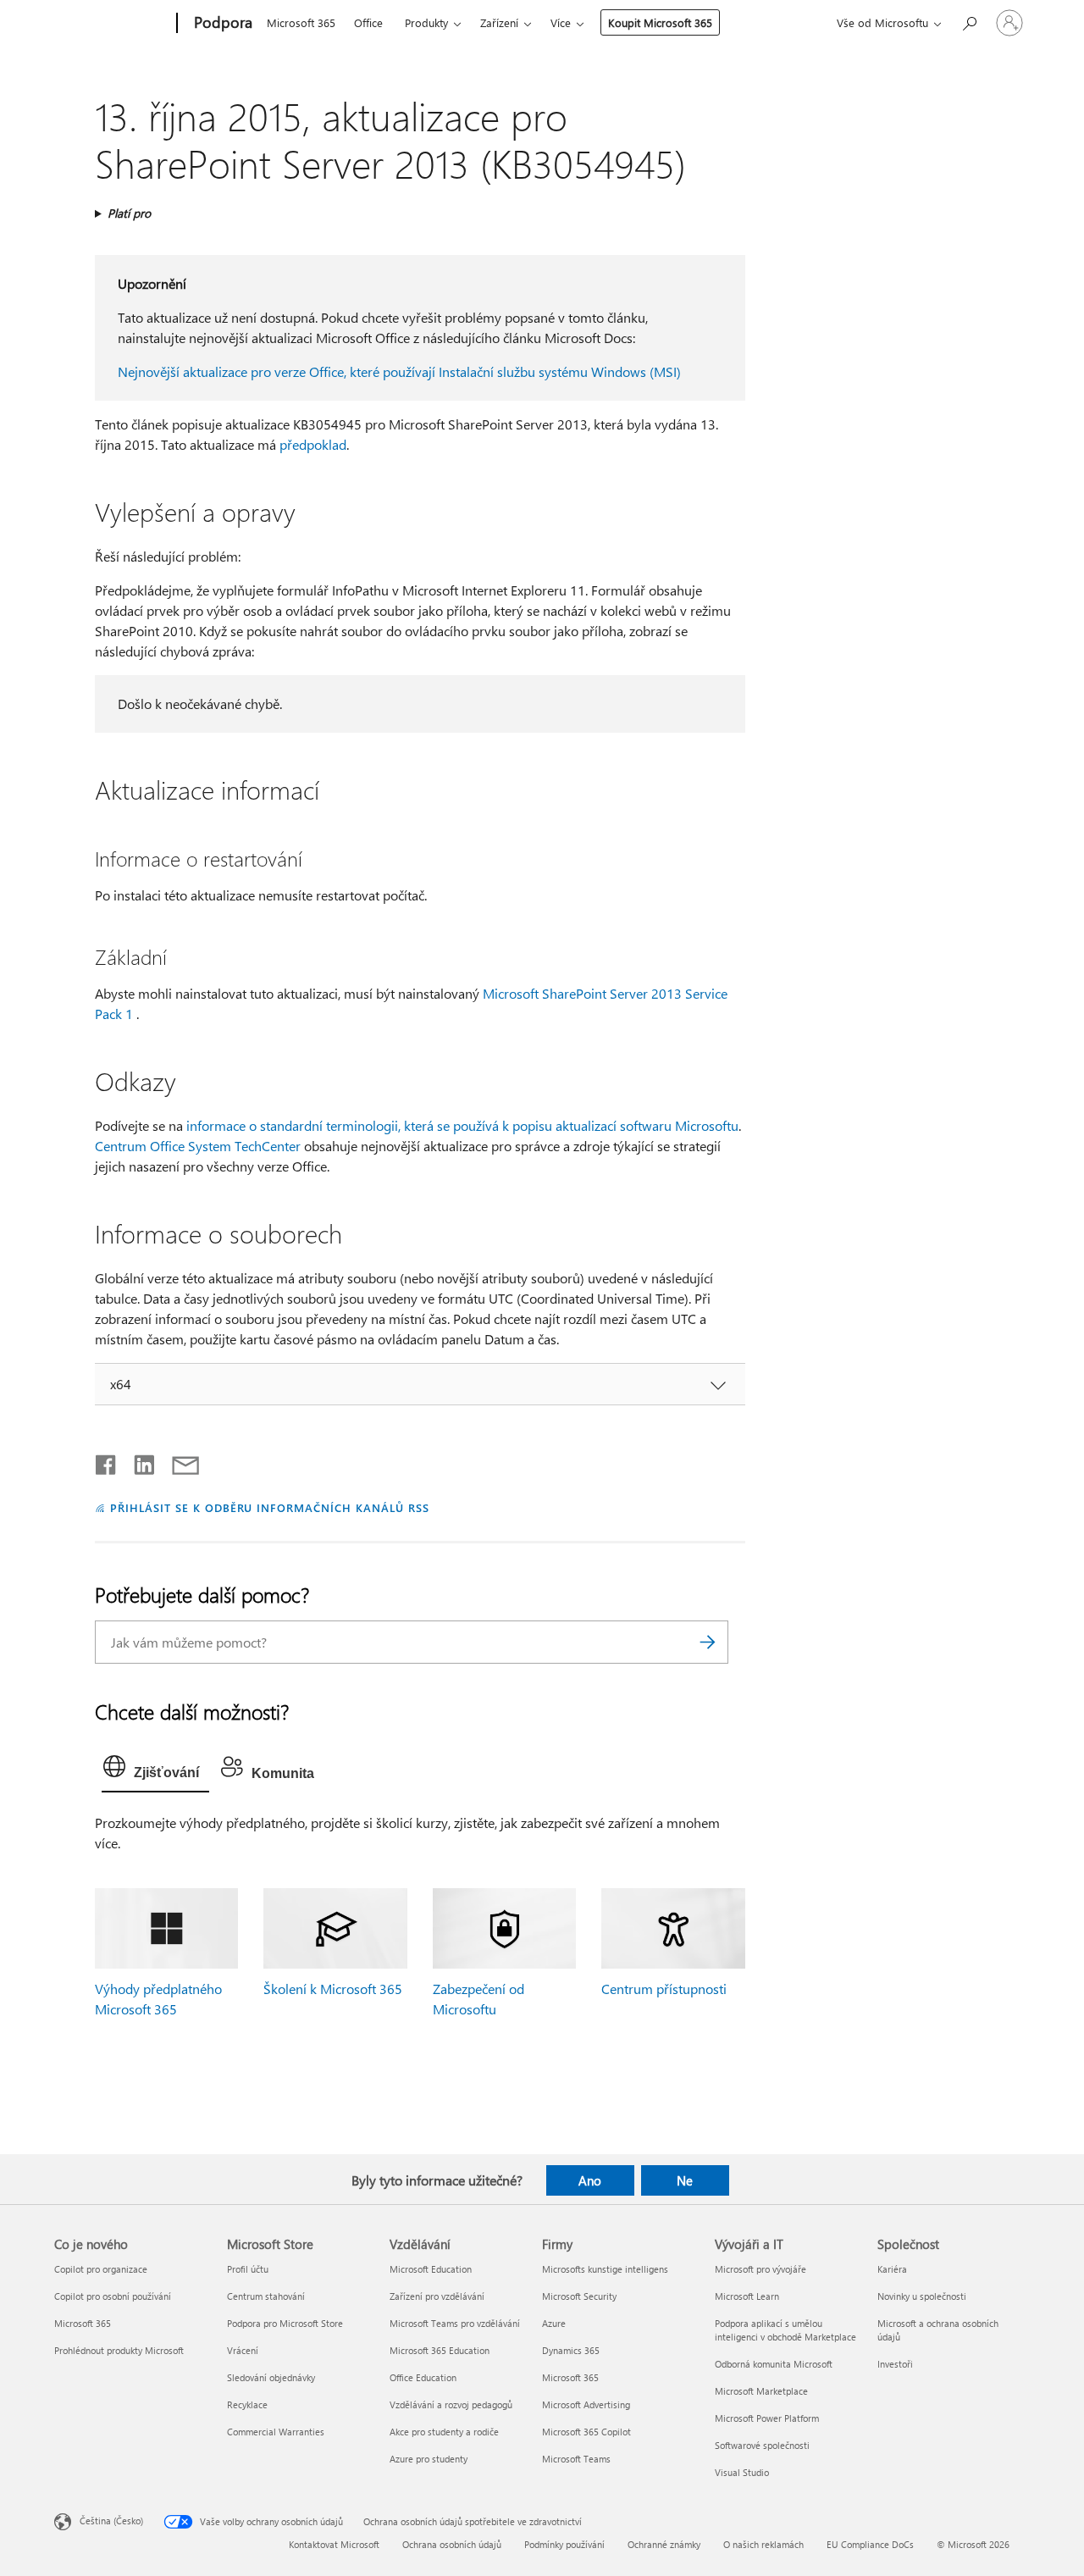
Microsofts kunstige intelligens (605, 2269)
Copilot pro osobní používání (113, 2296)
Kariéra (892, 2269)
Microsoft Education (431, 2269)
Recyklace (247, 2404)
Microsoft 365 (301, 22)
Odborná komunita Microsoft (774, 2364)
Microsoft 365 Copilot (586, 2432)
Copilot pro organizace (101, 2269)
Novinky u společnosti (922, 2296)
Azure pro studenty (429, 2459)
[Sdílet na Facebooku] (107, 1461)
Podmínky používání (564, 2544)
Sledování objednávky (271, 2377)
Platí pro (129, 213)
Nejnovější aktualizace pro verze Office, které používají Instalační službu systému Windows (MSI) (399, 371)
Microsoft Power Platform (767, 2418)
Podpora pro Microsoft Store (285, 2323)
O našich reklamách (763, 2544)
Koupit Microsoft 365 (660, 22)
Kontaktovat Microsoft (334, 2544)
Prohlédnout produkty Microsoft (119, 2350)
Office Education (423, 2377)
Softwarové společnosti (762, 2445)
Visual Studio (742, 2472)
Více (561, 22)
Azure (554, 2323)
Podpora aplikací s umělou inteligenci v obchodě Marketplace (785, 2330)
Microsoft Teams (576, 2459)
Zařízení (499, 22)
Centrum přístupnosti (664, 1989)
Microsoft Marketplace (761, 2391)
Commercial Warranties (276, 2432)
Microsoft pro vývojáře (760, 2269)
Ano (590, 2180)
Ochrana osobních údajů (452, 2544)
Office (368, 22)
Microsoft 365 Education (440, 2350)
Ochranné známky (664, 2544)
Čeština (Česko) (111, 2520)
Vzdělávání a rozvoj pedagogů (451, 2404)
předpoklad (313, 444)
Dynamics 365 (571, 2350)
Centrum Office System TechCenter (198, 1146)
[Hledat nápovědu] (969, 22)
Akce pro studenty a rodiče (444, 2432)
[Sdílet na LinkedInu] (138, 1461)
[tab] (155, 1770)
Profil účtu (248, 2269)
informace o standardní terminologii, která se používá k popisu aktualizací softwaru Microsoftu (462, 1125)
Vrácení (243, 2350)
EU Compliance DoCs (870, 2544)
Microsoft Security (579, 2296)
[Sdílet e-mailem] (178, 1461)
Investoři (895, 2364)
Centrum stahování (266, 2296)
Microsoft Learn (747, 2296)
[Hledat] (707, 1642)
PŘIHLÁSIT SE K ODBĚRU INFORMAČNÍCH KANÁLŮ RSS (270, 1507)
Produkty (426, 22)
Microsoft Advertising (586, 2404)
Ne (685, 2180)
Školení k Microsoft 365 (333, 1989)
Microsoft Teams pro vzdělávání (455, 2323)
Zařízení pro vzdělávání (437, 2296)
